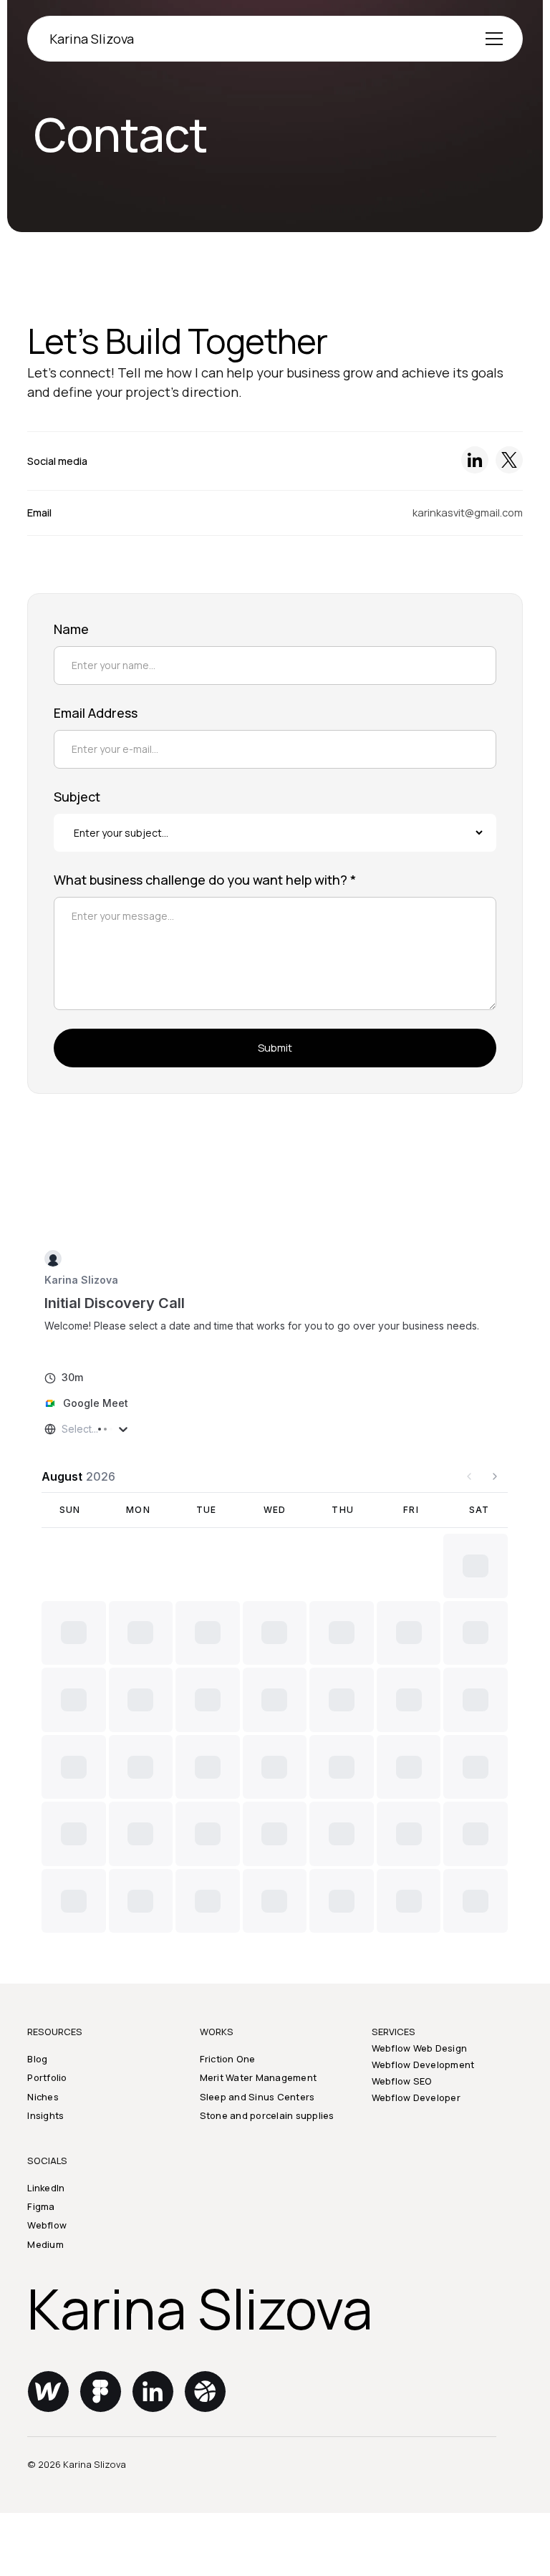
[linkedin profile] (153, 2454)
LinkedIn (46, 2250)
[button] (492, 39)
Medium (45, 2307)
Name (71, 629)
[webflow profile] (48, 2454)
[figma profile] (100, 2454)
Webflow (47, 2288)
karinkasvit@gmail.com (468, 512)
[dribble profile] (205, 2454)
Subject (77, 797)
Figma (41, 2269)
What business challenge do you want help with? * (205, 880)
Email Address (96, 713)
